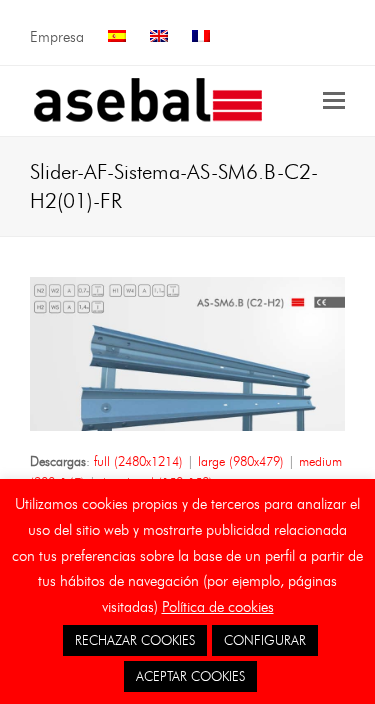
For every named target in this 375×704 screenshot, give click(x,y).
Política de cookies (218, 607)
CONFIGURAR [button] (265, 640)
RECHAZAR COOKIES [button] (135, 640)
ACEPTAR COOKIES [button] (190, 676)
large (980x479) (241, 461)
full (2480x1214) (138, 461)
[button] (334, 101)
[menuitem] (117, 37)
